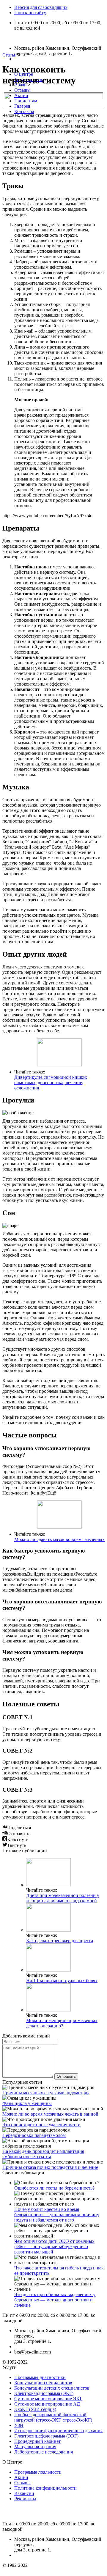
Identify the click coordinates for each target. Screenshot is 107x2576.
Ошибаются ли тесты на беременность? (54, 2188)
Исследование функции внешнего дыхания (58, 2431)
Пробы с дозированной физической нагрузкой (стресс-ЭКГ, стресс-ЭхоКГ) (53, 2417)
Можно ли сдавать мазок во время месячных (59, 1539)
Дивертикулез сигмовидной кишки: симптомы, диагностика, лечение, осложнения (51, 1083)
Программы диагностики (40, 2377)
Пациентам (26, 101)
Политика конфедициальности (45, 2488)
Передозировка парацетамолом (34, 2135)
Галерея (22, 106)
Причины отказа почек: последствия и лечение (50, 2167)
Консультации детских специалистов (52, 2388)
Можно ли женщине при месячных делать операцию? (62, 2023)
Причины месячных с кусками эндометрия (46, 2093)
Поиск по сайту (30, 13)
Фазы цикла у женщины (27, 2103)
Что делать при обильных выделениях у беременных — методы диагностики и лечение (55, 2300)
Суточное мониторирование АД (47, 2404)
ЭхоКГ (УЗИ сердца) (35, 2409)
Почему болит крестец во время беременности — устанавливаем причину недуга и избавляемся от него (57, 2215)
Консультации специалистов (43, 2383)
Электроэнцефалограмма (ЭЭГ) (46, 2436)
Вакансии (24, 2493)
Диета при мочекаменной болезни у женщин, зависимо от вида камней (63, 1898)
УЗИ (19, 2425)
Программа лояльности (38, 2472)
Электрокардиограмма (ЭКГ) (44, 2393)
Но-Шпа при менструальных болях (62, 1981)
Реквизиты (25, 2499)
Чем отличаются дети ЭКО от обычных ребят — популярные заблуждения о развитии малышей (54, 2247)
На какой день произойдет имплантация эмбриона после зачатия (43, 2154)
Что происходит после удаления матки (41, 2125)
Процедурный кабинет (37, 2441)
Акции (21, 95)
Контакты (24, 111)
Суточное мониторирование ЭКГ (48, 2399)
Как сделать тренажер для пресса (60, 1941)
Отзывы (22, 90)
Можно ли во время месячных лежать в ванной (50, 2114)
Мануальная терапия (35, 2447)
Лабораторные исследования (44, 2452)
